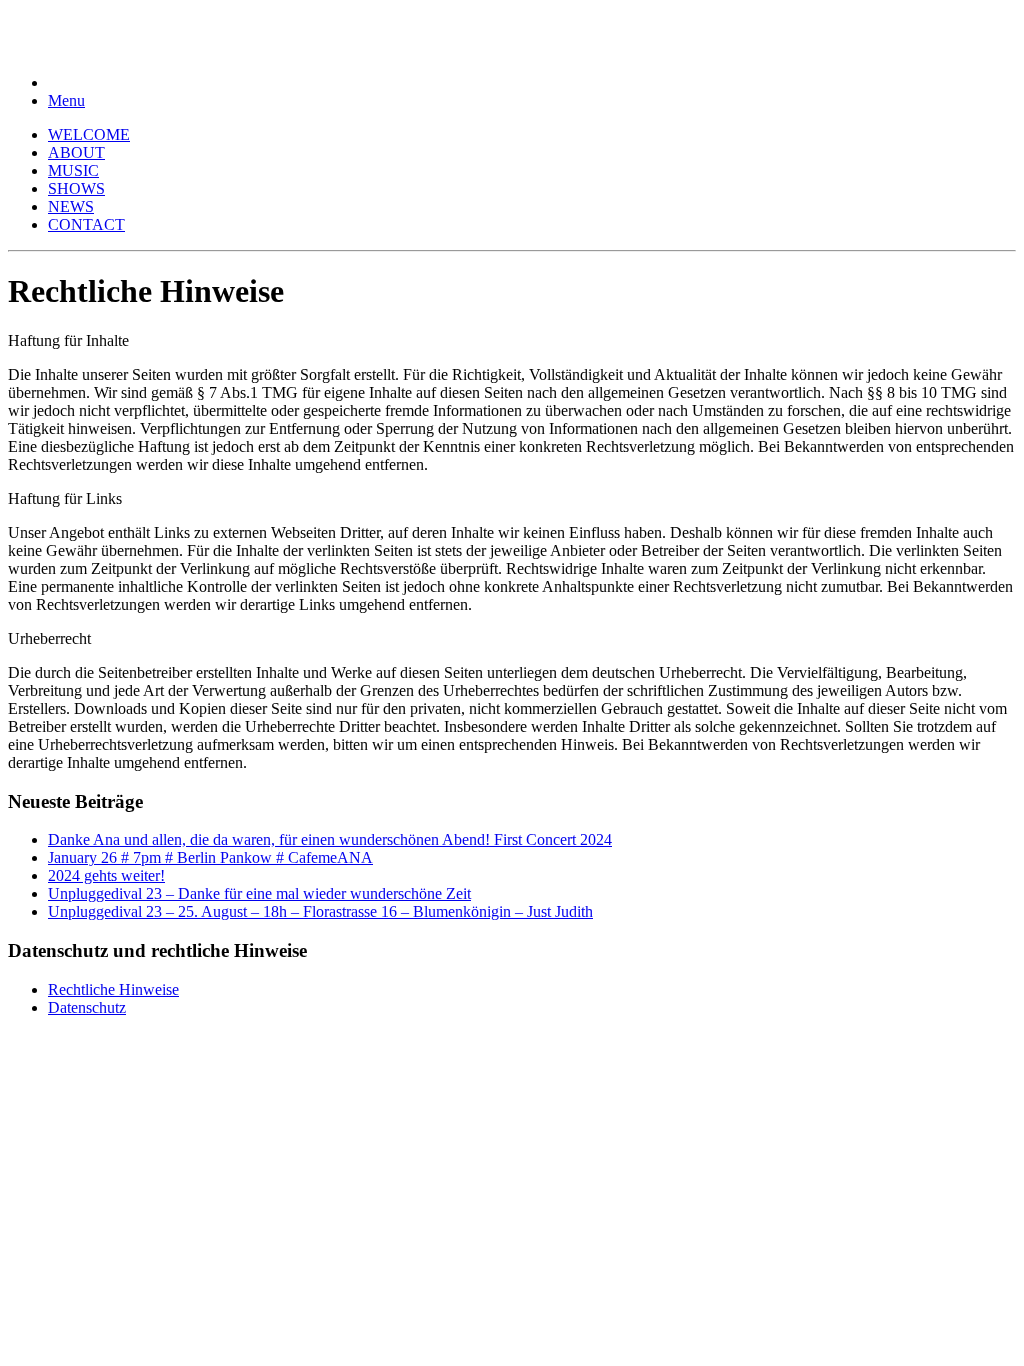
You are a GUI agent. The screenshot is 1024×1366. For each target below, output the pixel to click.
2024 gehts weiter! (106, 875)
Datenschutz (87, 1007)
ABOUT (76, 152)
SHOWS (76, 188)
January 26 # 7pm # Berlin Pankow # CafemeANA (210, 857)
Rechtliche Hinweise (113, 989)
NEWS (71, 206)
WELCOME (89, 134)
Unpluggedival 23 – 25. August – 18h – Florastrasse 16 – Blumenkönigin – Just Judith (320, 911)
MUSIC (73, 170)
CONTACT (86, 224)
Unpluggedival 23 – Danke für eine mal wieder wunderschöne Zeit (259, 893)
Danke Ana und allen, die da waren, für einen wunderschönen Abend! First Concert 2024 (330, 839)
